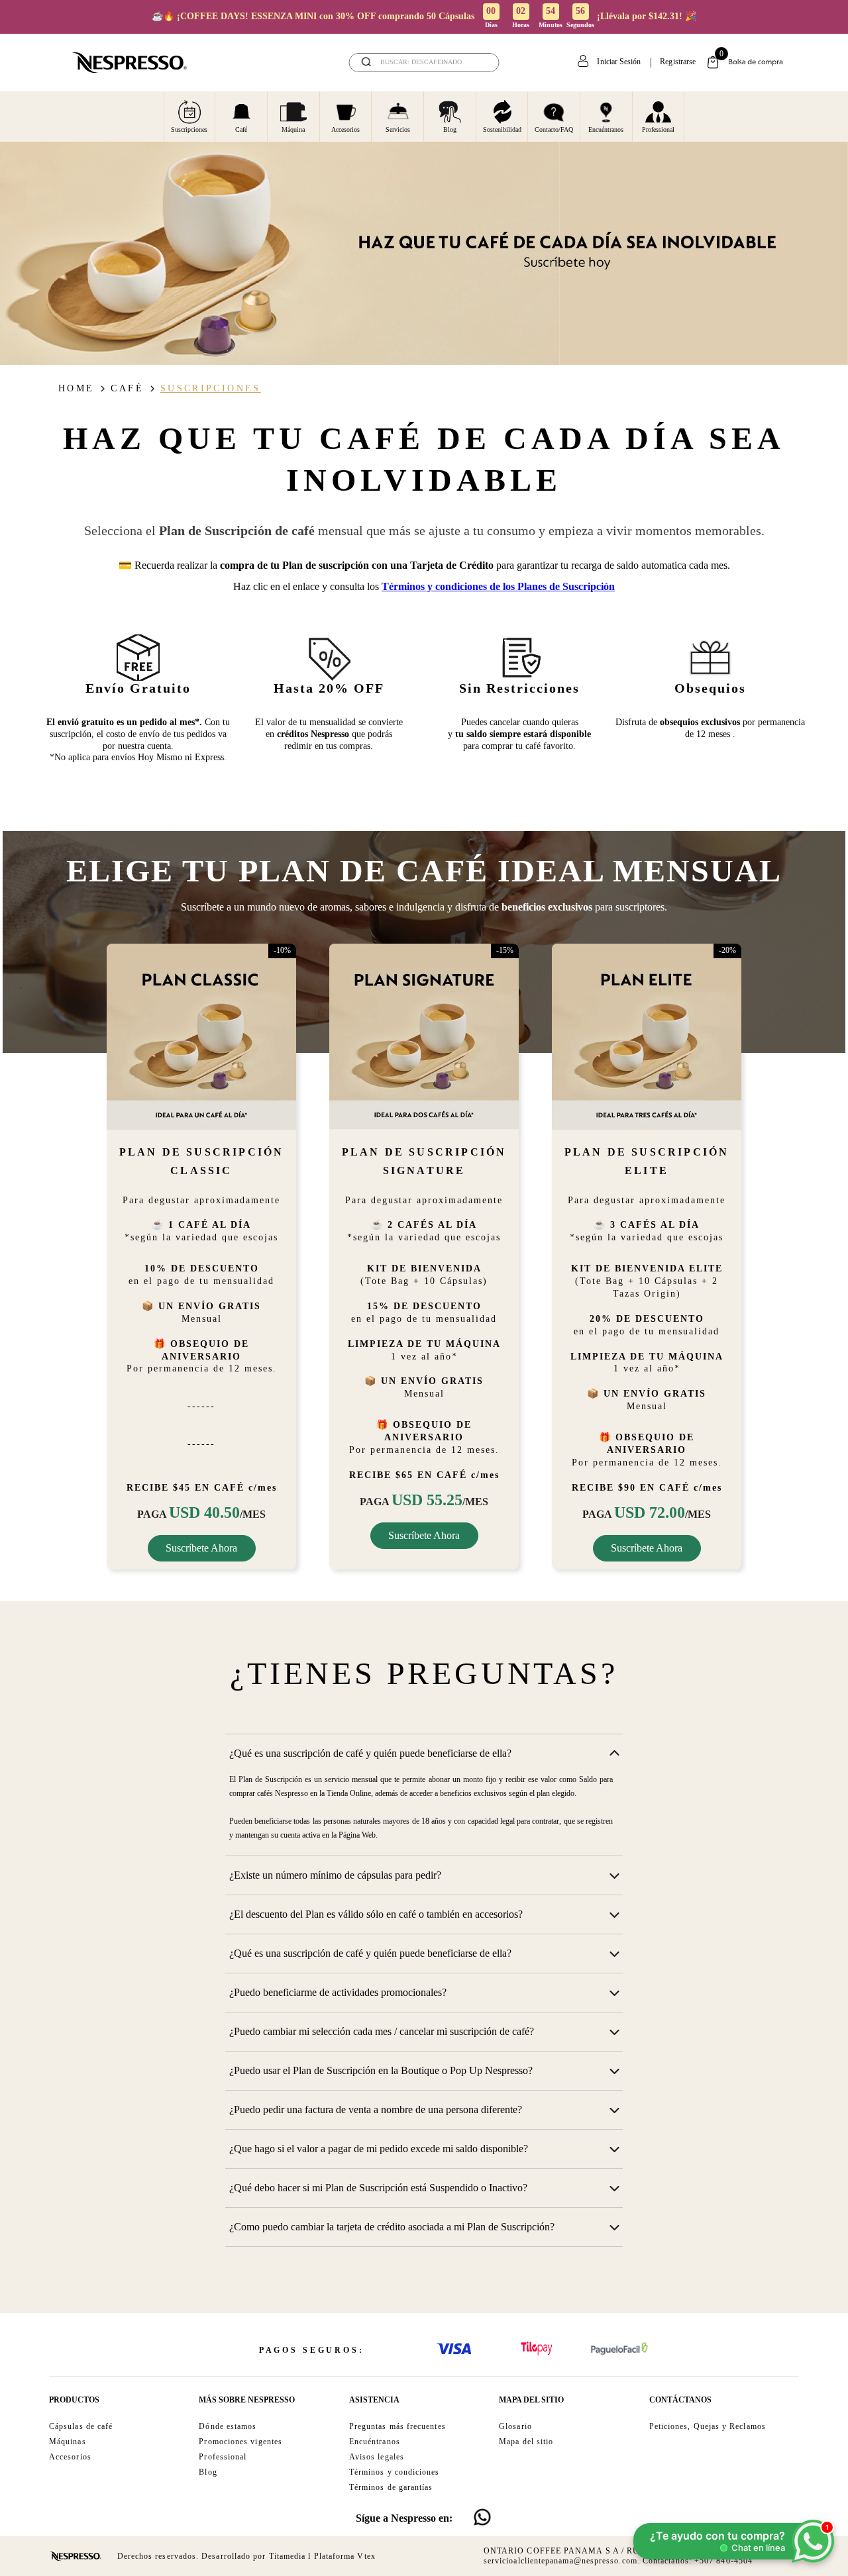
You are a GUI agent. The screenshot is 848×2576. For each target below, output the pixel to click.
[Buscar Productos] (480, 63)
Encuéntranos (606, 129)
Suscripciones (189, 129)
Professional (658, 129)
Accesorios (345, 129)
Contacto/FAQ (554, 129)
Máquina (293, 129)
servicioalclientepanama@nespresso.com (560, 2561)
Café (241, 129)
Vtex (366, 2556)
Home (76, 388)
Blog (450, 129)
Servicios (398, 129)
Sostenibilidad (502, 129)
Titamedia (288, 2556)
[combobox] (424, 63)
